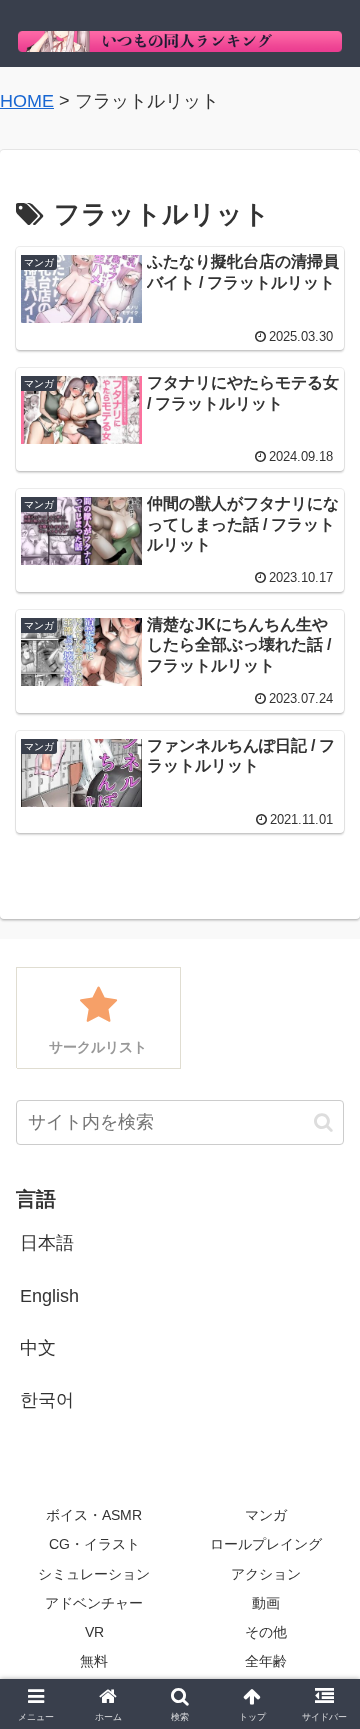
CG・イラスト (94, 1544)
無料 (94, 1661)
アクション (266, 1574)
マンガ (266, 1515)
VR (94, 1632)
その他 (266, 1632)
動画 (266, 1603)
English (49, 1296)
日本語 (47, 1243)
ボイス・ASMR (94, 1515)
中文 (38, 1348)
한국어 (47, 1400)
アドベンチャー (94, 1603)
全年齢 (266, 1661)
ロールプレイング (266, 1544)
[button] (323, 1122)
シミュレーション (94, 1574)
